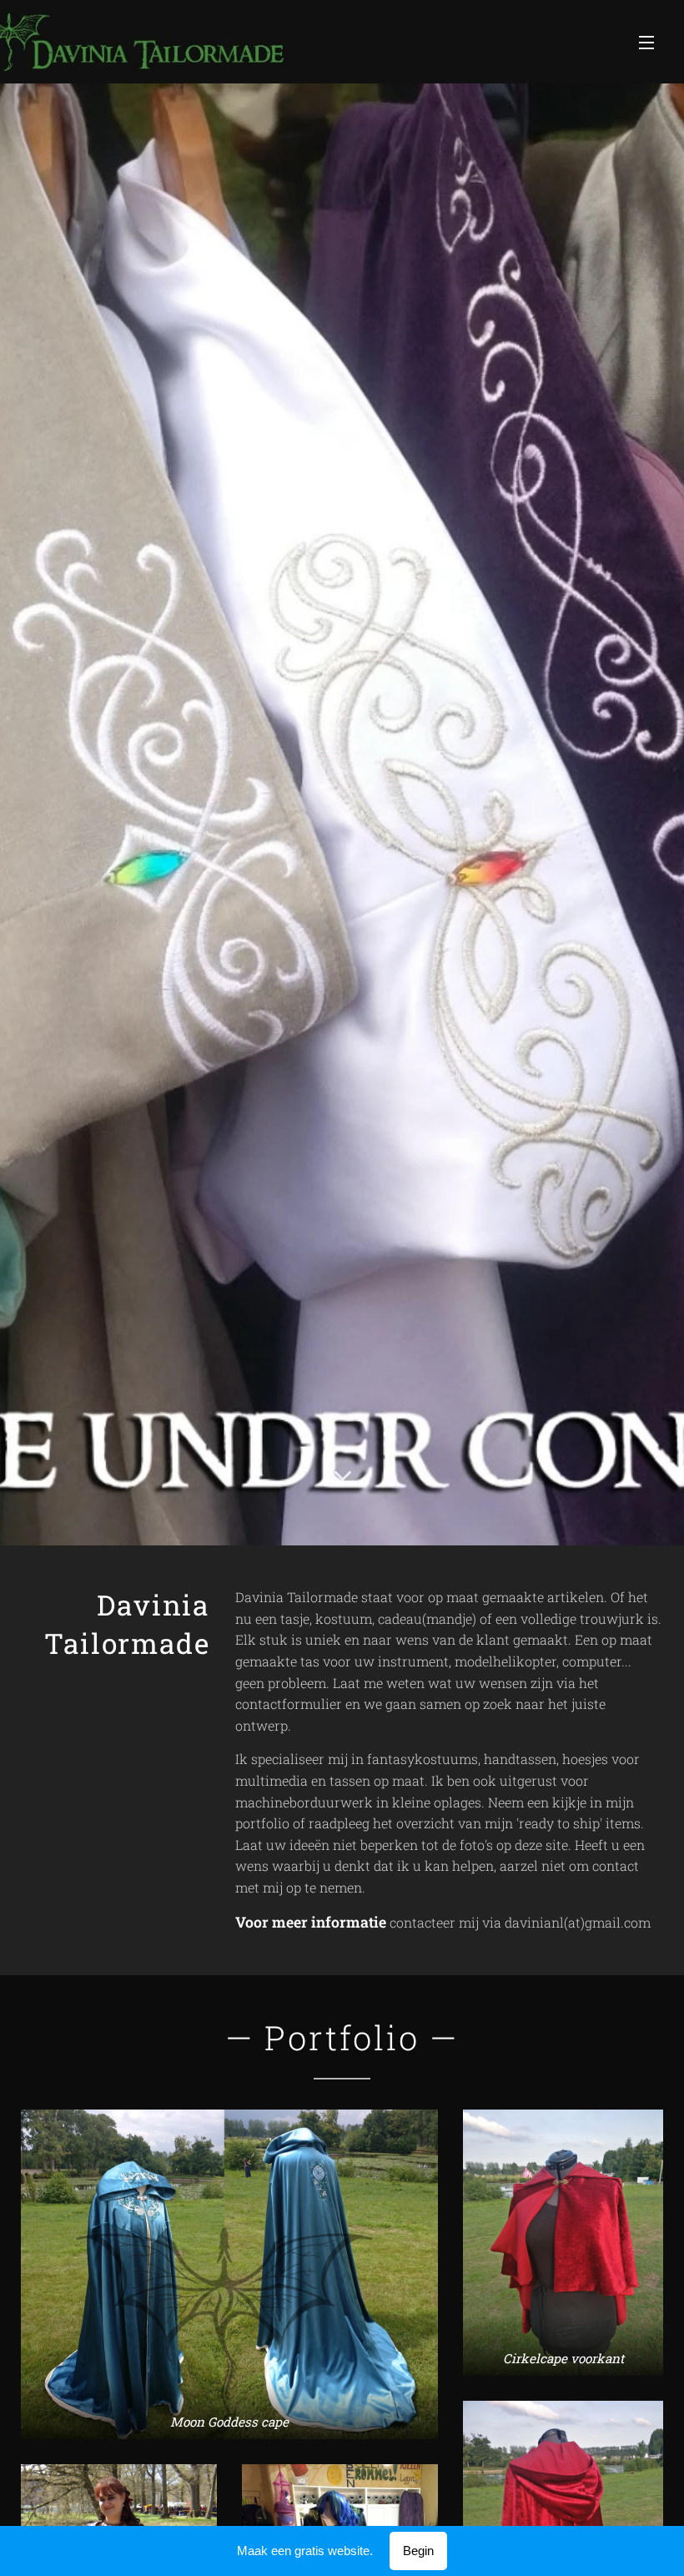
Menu (646, 42)
